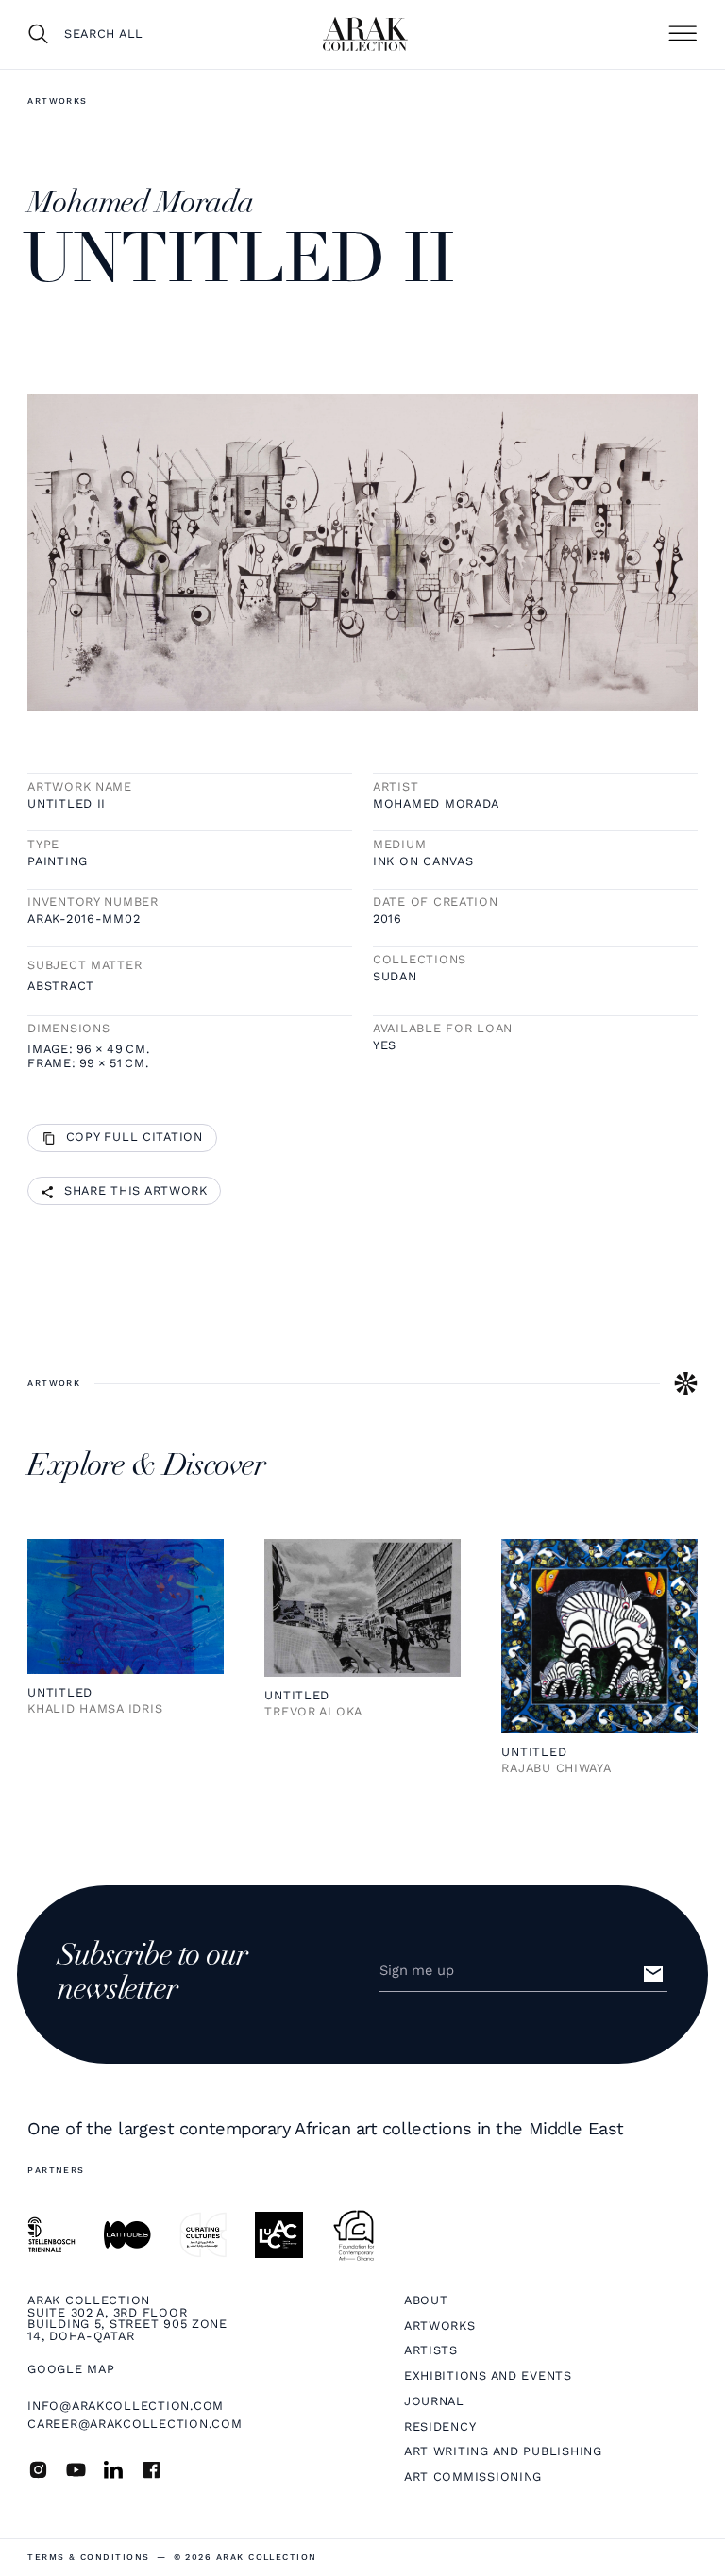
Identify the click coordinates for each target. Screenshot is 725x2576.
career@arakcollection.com (135, 2424)
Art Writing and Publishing (503, 2452)
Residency (440, 2427)
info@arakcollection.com (126, 2406)
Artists (431, 2351)
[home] (365, 34)
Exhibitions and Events (488, 2376)
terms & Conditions (88, 2558)
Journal (434, 2402)
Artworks (58, 101)
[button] (683, 34)
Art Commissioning (473, 2477)
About (426, 2301)
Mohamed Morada (436, 804)
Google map (71, 2370)
